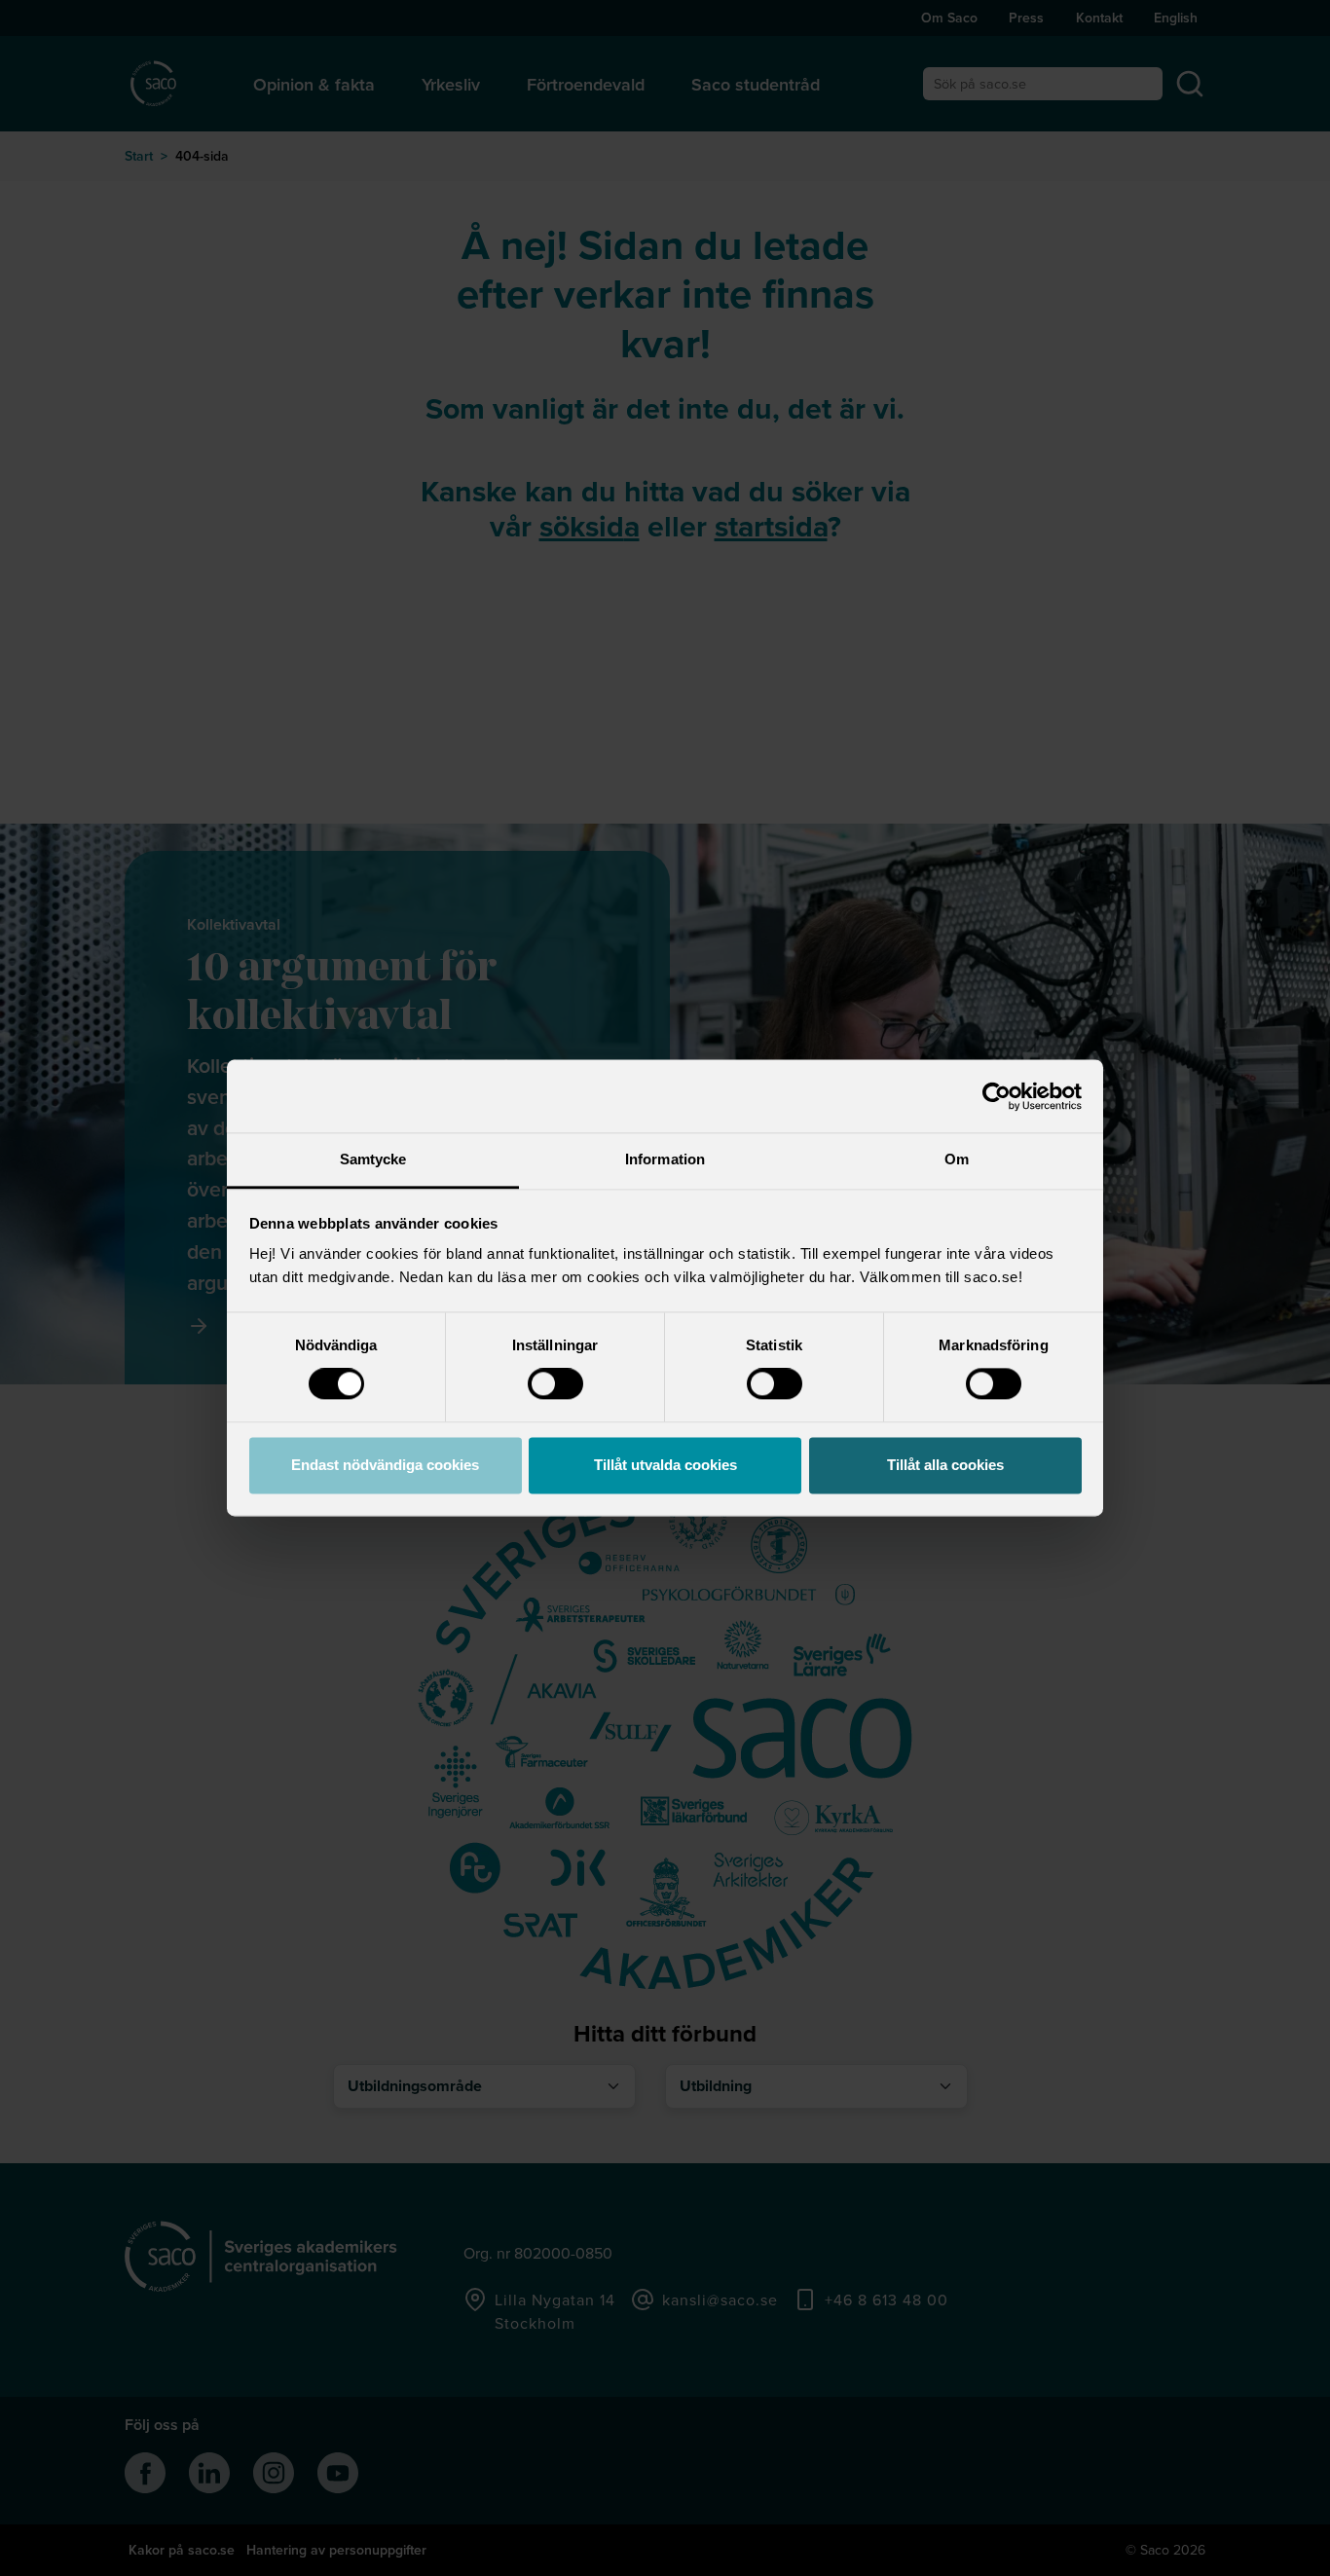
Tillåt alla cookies (945, 1465)
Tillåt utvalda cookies (665, 1465)
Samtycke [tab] (373, 1159)
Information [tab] (665, 1159)
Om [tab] (957, 1159)
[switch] (555, 1384)
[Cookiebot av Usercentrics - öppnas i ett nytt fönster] (997, 1096)
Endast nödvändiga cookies (385, 1465)
